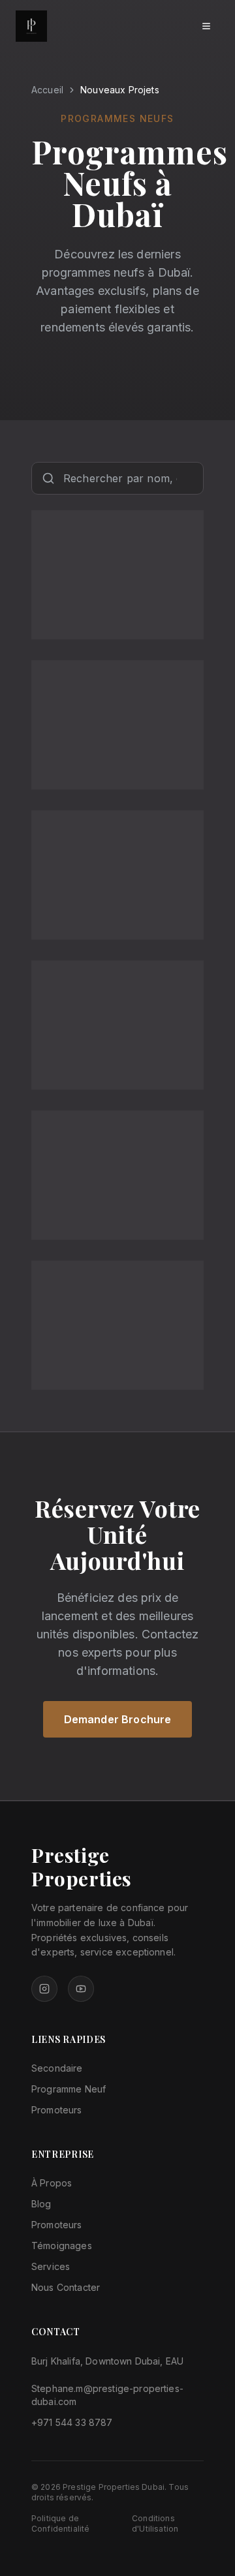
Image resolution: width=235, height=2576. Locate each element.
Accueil (47, 90)
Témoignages (62, 2246)
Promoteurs (57, 2110)
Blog (41, 2204)
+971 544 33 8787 (72, 2422)
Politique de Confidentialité (60, 2523)
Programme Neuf (69, 2089)
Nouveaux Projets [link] (120, 90)
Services (51, 2266)
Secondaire (57, 2068)
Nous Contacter (66, 2287)
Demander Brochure (118, 1719)
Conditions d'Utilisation (155, 2523)
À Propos (52, 2183)
